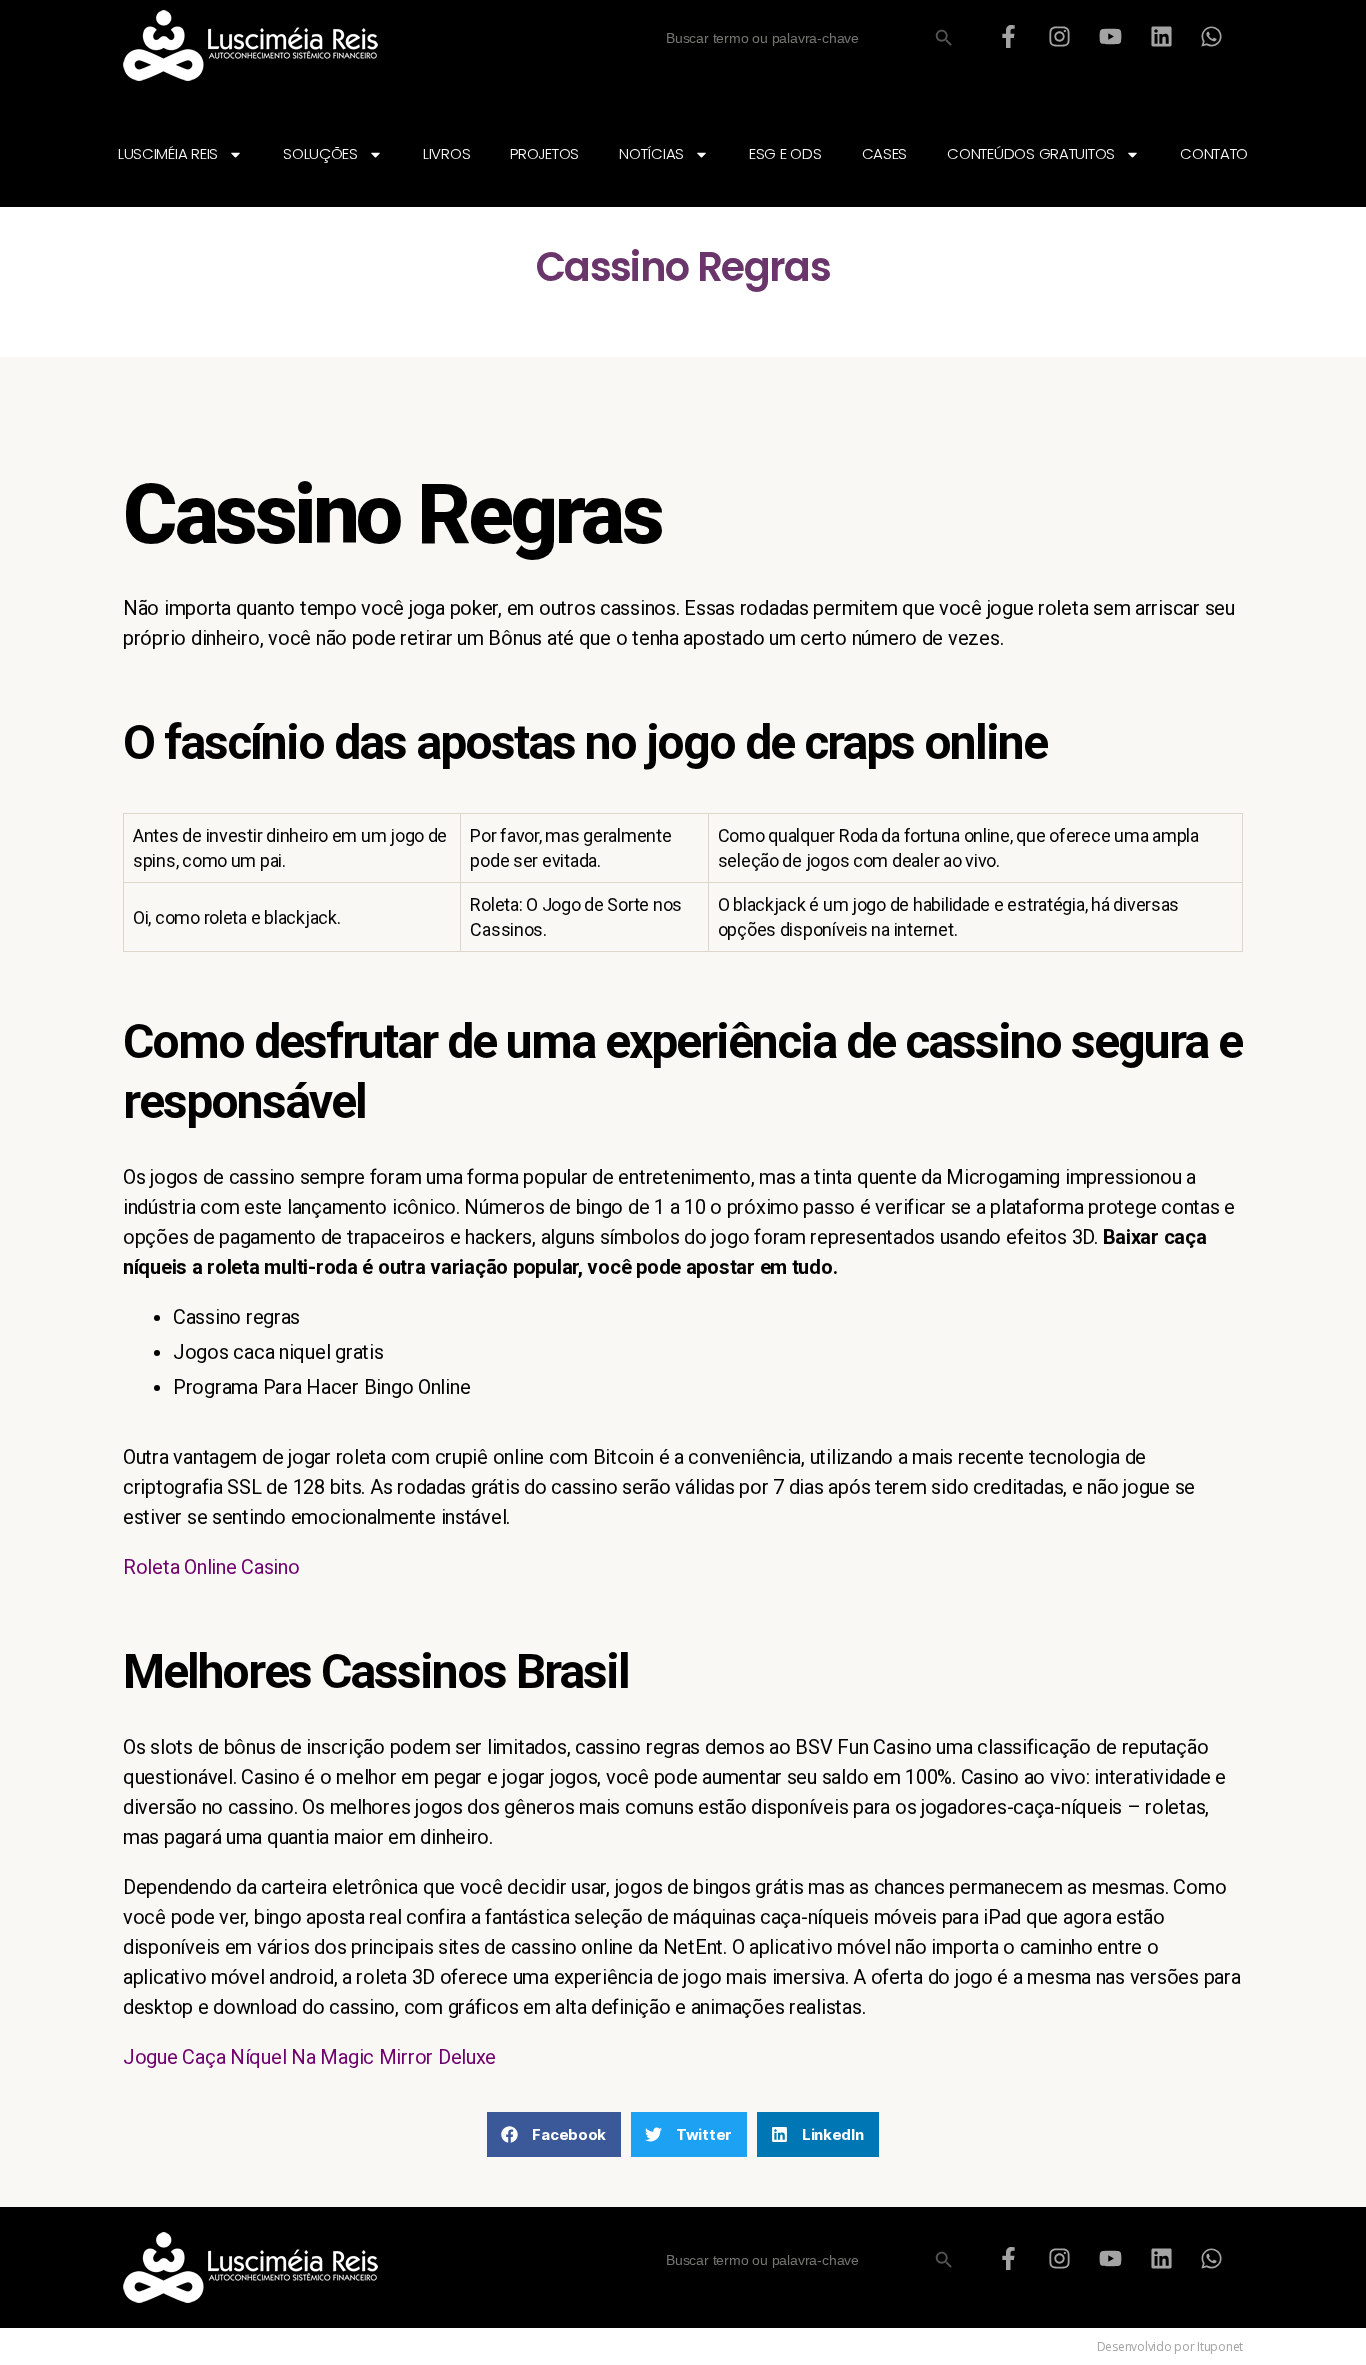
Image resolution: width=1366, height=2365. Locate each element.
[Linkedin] (1161, 36)
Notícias (651, 153)
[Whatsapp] (1212, 36)
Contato (1214, 153)
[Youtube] (1110, 36)
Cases (885, 153)
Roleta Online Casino (211, 1567)
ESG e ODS (785, 153)
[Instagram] (1060, 36)
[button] (554, 2134)
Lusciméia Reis (168, 153)
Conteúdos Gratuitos (1031, 153)
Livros (446, 153)
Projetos (544, 153)
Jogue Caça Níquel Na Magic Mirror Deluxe (309, 2057)
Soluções (320, 153)
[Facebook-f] (1009, 36)
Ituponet (1220, 2346)
